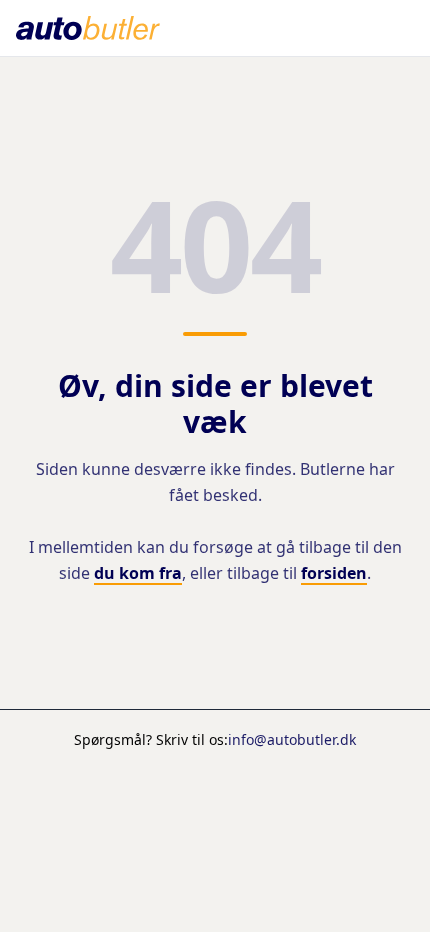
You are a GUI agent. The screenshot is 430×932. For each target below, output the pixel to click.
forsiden (334, 573)
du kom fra (138, 573)
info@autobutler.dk (292, 739)
